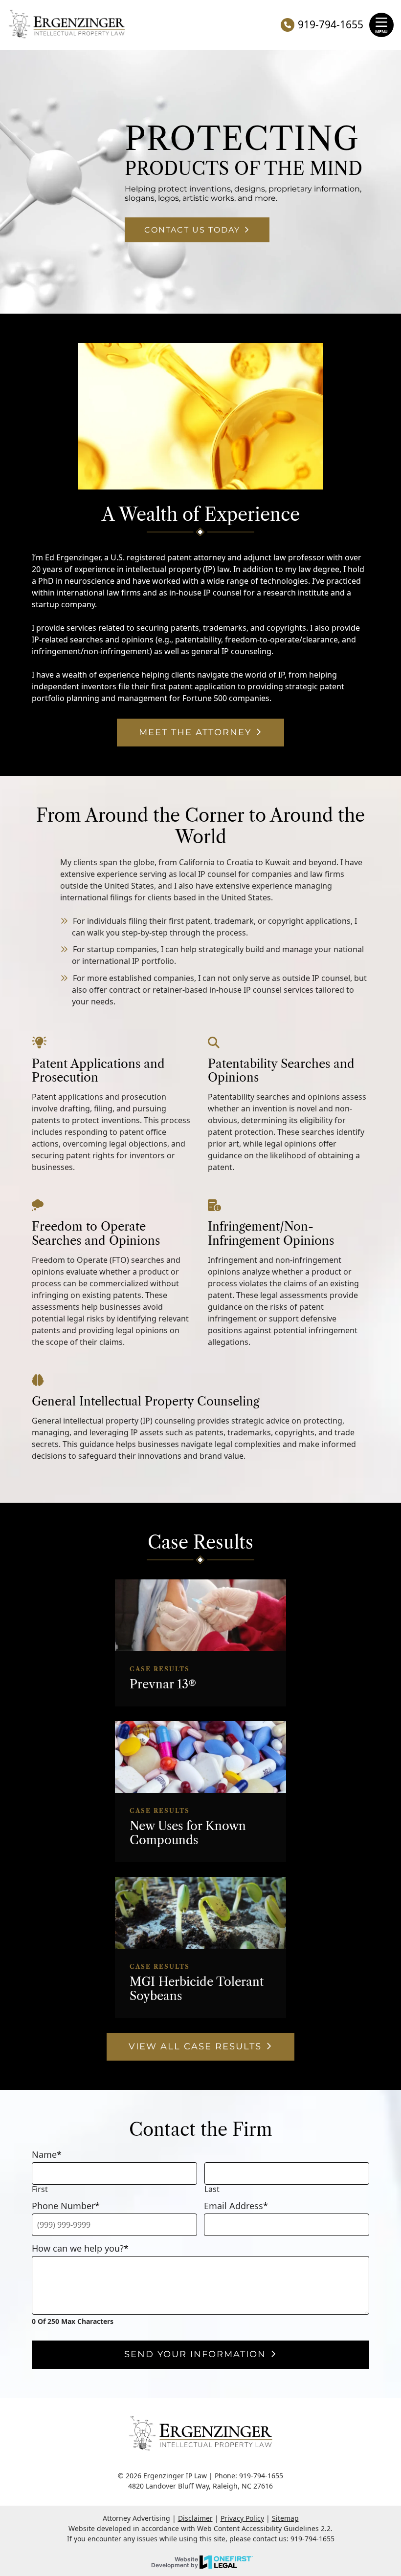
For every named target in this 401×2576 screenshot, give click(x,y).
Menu (381, 32)
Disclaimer (195, 2518)
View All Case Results (195, 2046)
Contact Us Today (192, 230)
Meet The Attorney (195, 732)
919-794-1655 (331, 25)
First (40, 2189)
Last (212, 2189)
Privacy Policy (242, 2518)
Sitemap (285, 2518)
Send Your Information (195, 2354)
